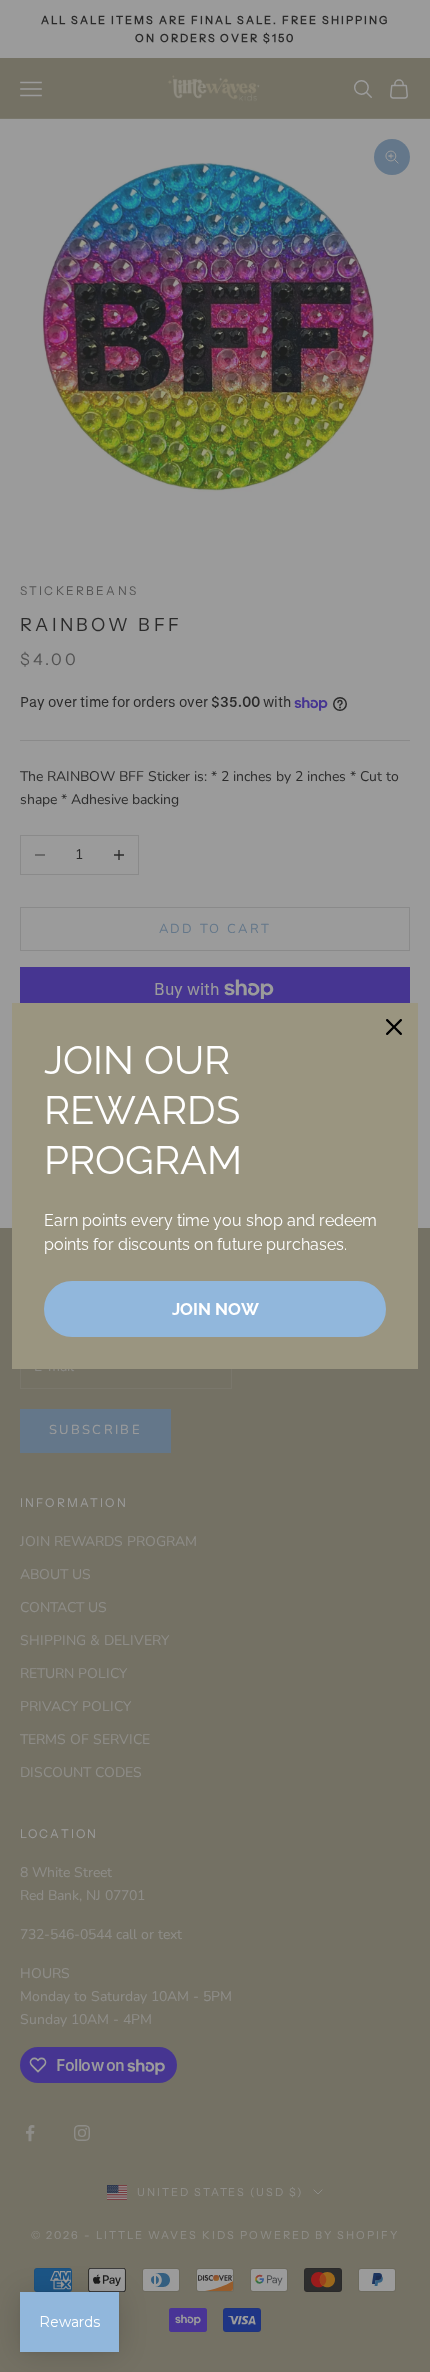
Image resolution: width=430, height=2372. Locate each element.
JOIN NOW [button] (215, 1309)
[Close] (394, 1027)
